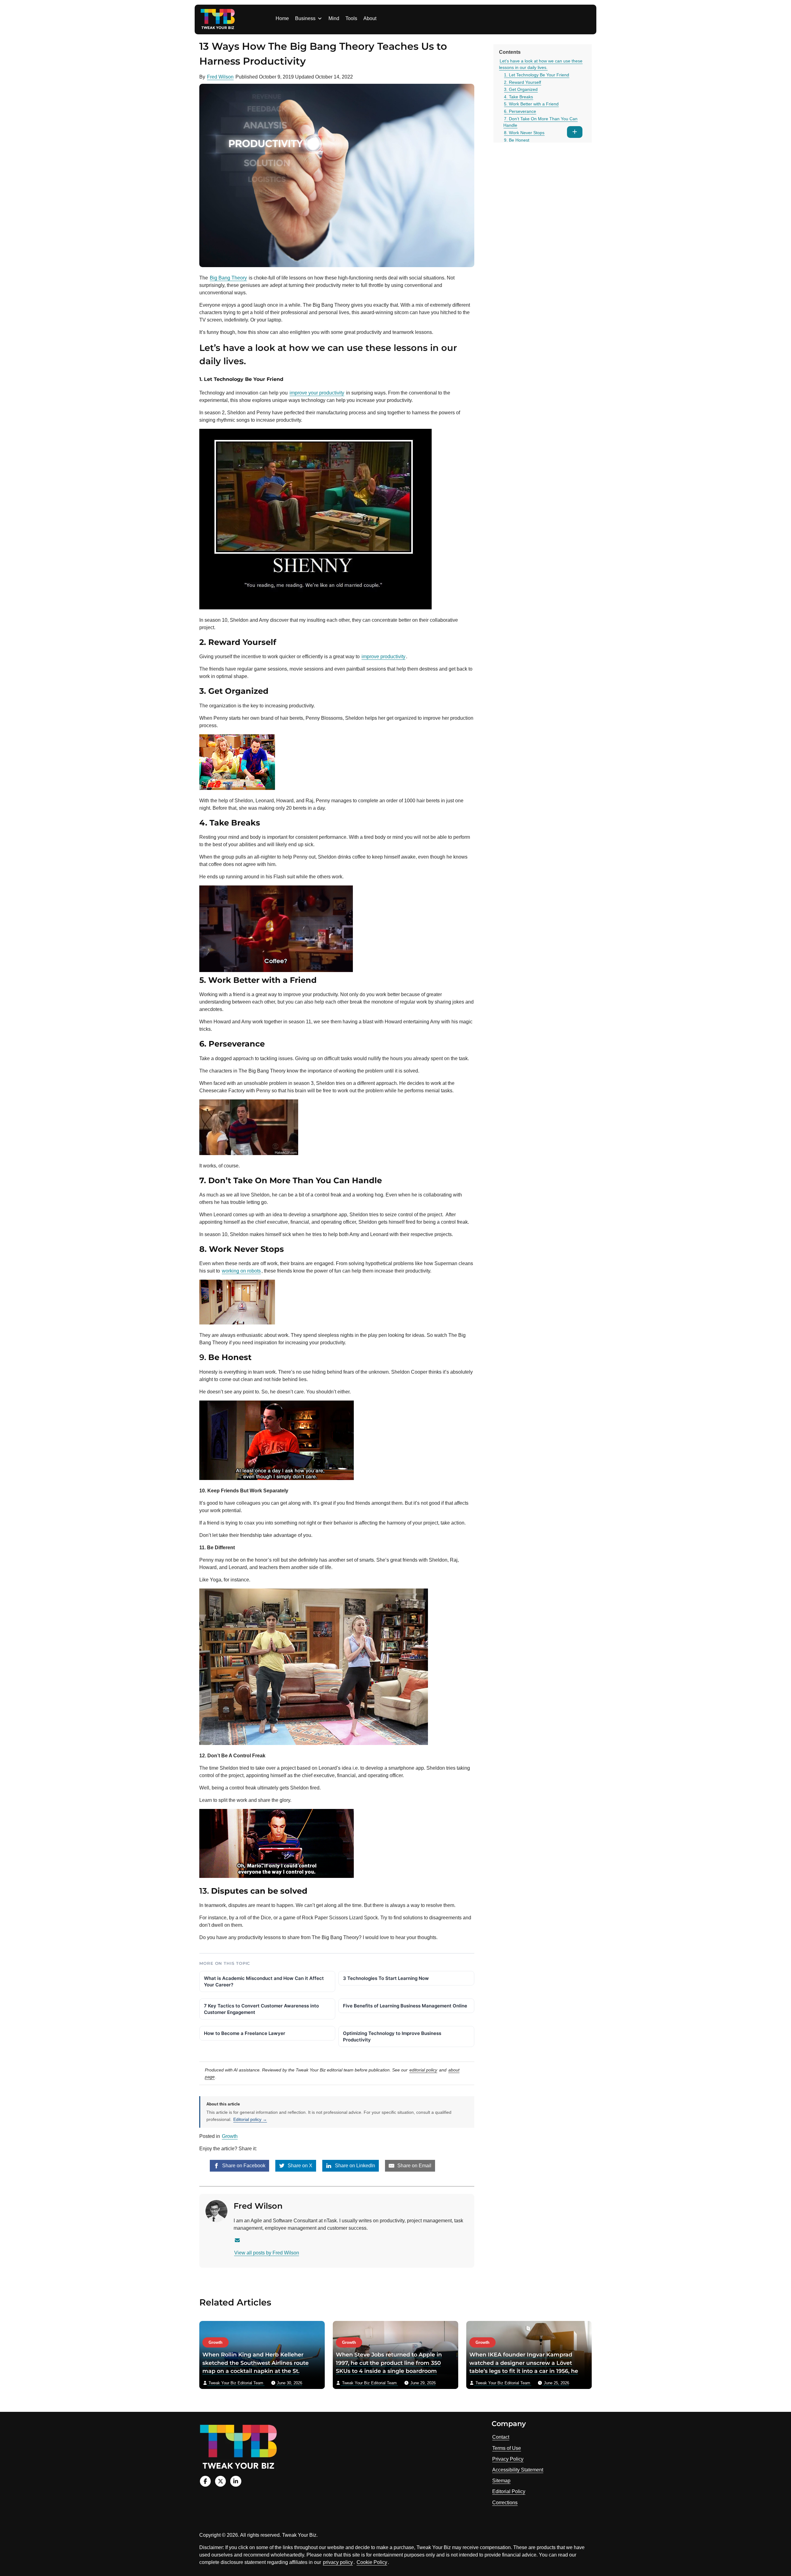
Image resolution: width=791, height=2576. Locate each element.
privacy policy (338, 2562)
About (370, 18)
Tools (351, 18)
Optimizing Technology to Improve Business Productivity (392, 2036)
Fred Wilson (220, 77)
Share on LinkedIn (354, 2166)
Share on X (299, 2166)
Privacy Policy (508, 2459)
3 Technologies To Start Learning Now (386, 1978)
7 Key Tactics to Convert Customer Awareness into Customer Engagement (261, 2009)
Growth (230, 2136)
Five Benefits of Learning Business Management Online (405, 2006)
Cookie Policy (372, 2562)
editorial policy (423, 2070)
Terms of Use (507, 2448)
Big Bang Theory (228, 278)
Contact (501, 2437)
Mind (334, 18)
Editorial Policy (509, 2491)
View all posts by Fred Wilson (267, 2253)
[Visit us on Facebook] (205, 2481)
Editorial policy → (250, 2119)
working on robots (241, 1271)
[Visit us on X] (220, 2481)
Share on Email (414, 2166)
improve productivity (383, 657)
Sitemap (501, 2481)
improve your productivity (317, 393)
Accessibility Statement (518, 2470)
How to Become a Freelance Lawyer (245, 2033)
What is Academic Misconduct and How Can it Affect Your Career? (264, 1981)
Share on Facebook (243, 2166)
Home (282, 18)
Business (305, 18)
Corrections (505, 2503)
